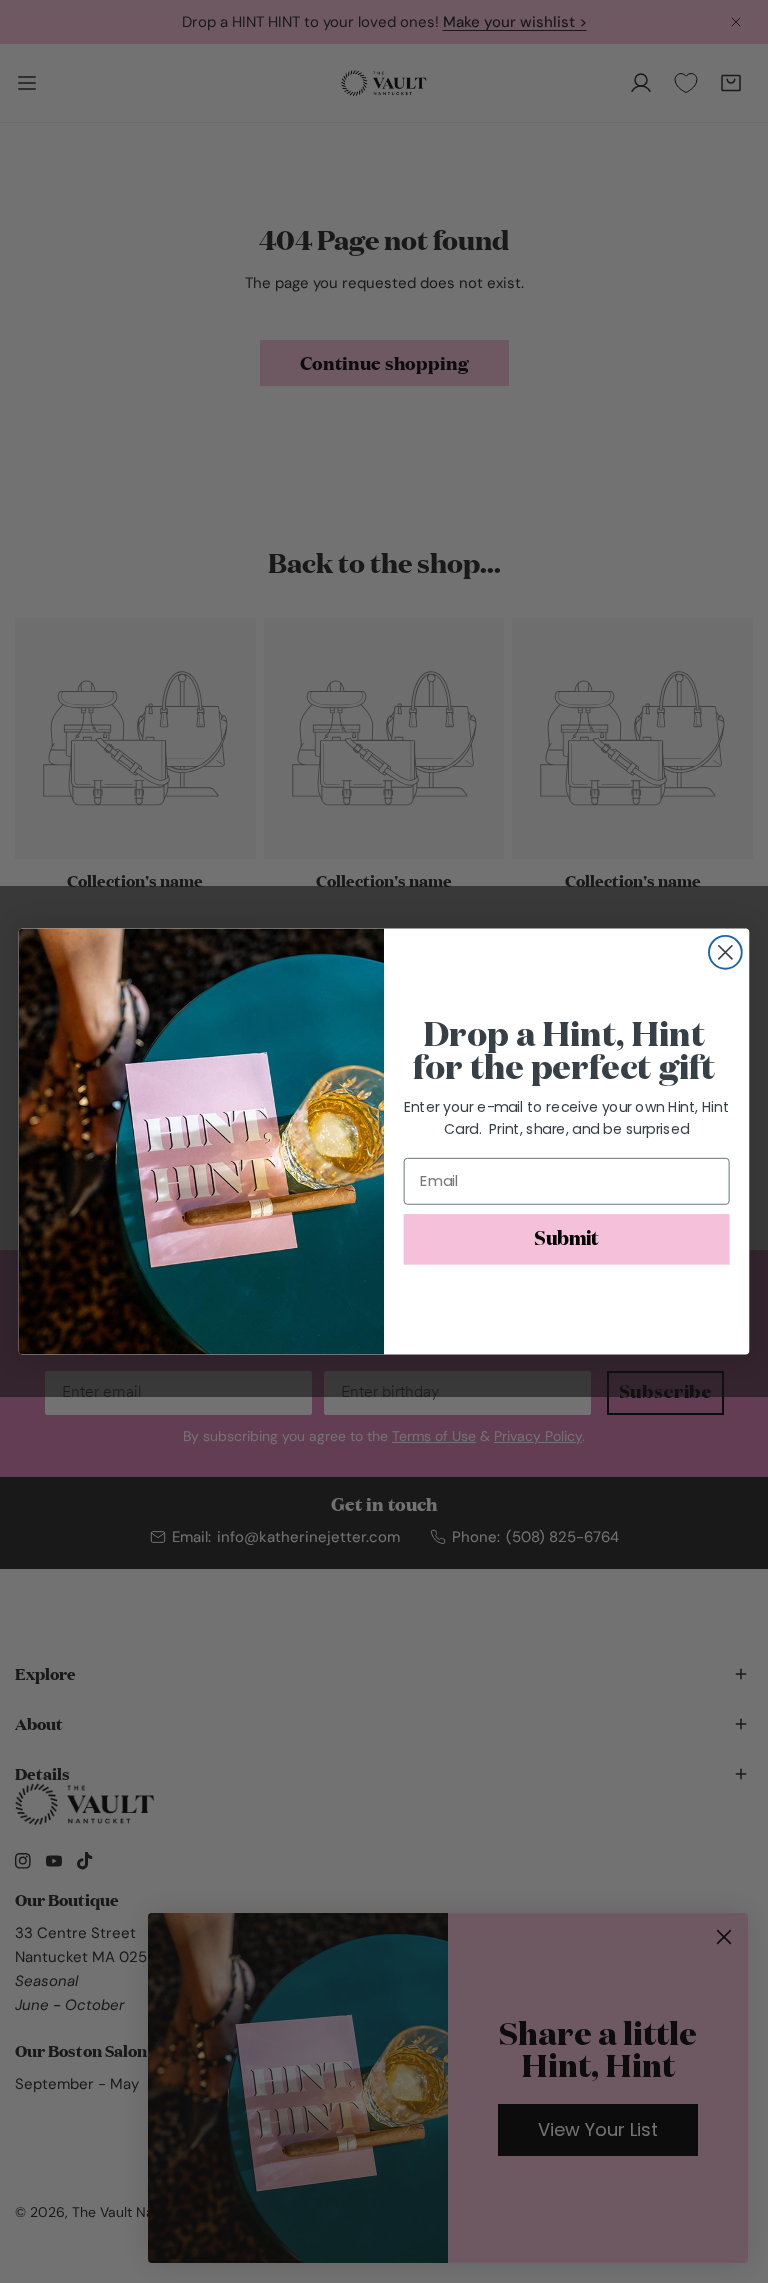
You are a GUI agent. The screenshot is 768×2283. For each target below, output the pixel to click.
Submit (566, 1239)
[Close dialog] (725, 952)
